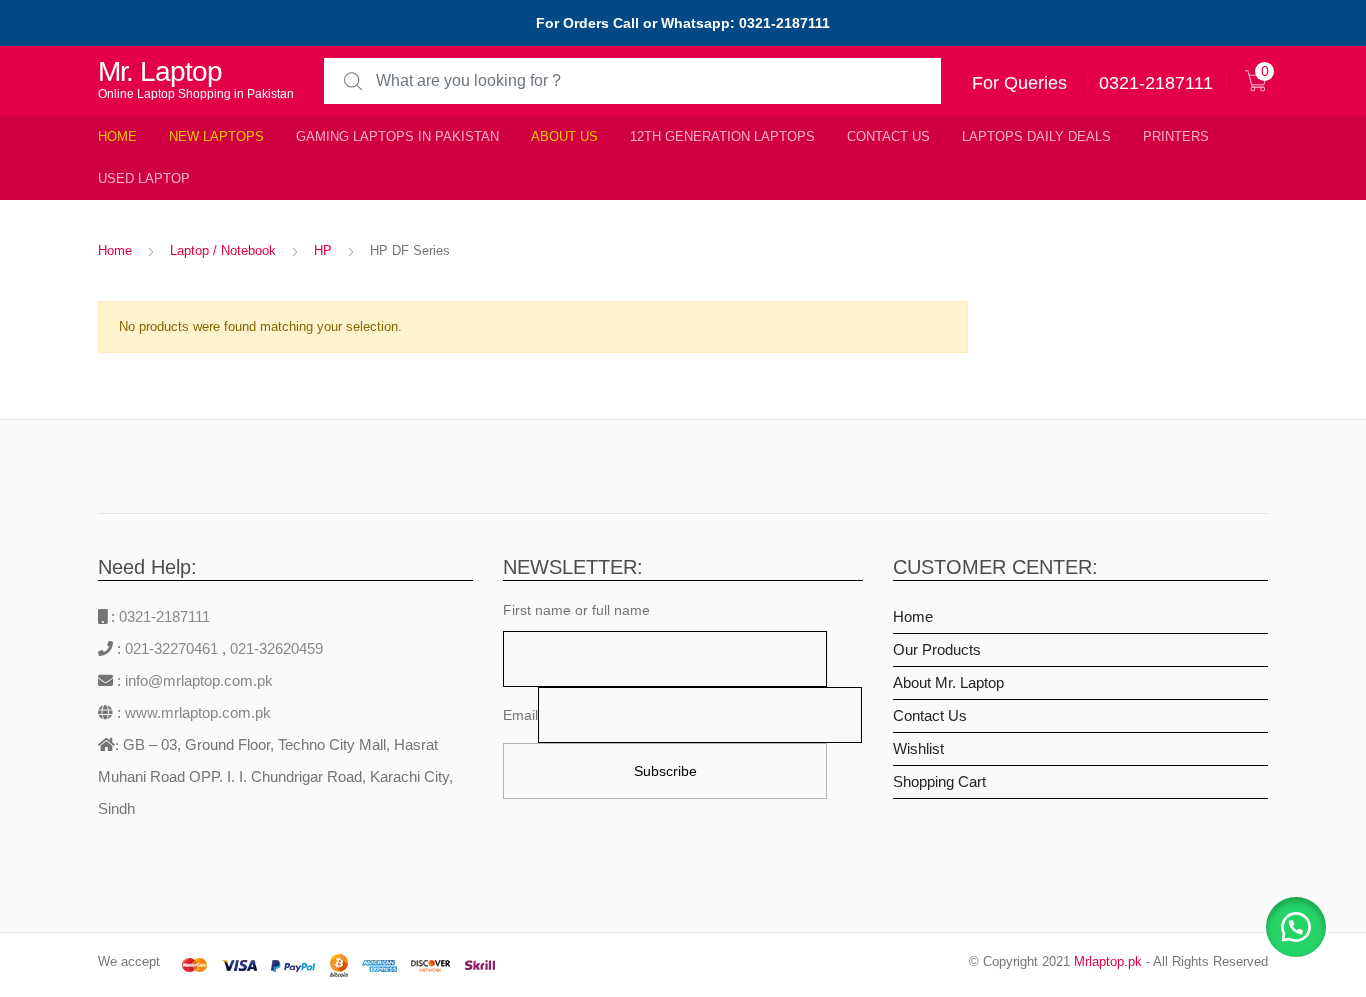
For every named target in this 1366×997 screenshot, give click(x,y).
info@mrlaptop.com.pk (197, 680)
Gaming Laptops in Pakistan (397, 136)
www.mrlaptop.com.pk (196, 712)
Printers (1176, 136)
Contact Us (888, 136)
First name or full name (576, 610)
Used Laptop (144, 178)
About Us (564, 136)
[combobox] (632, 81)
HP (323, 250)
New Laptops (216, 136)
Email (520, 715)
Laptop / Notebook (223, 250)
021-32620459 (276, 648)
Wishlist (918, 748)
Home (117, 136)
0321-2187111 (164, 616)
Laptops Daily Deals (1036, 136)
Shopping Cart (939, 781)
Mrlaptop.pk (1108, 961)
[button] (1296, 927)
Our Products (937, 649)
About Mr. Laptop (948, 682)
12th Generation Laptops (722, 136)
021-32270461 (173, 648)
